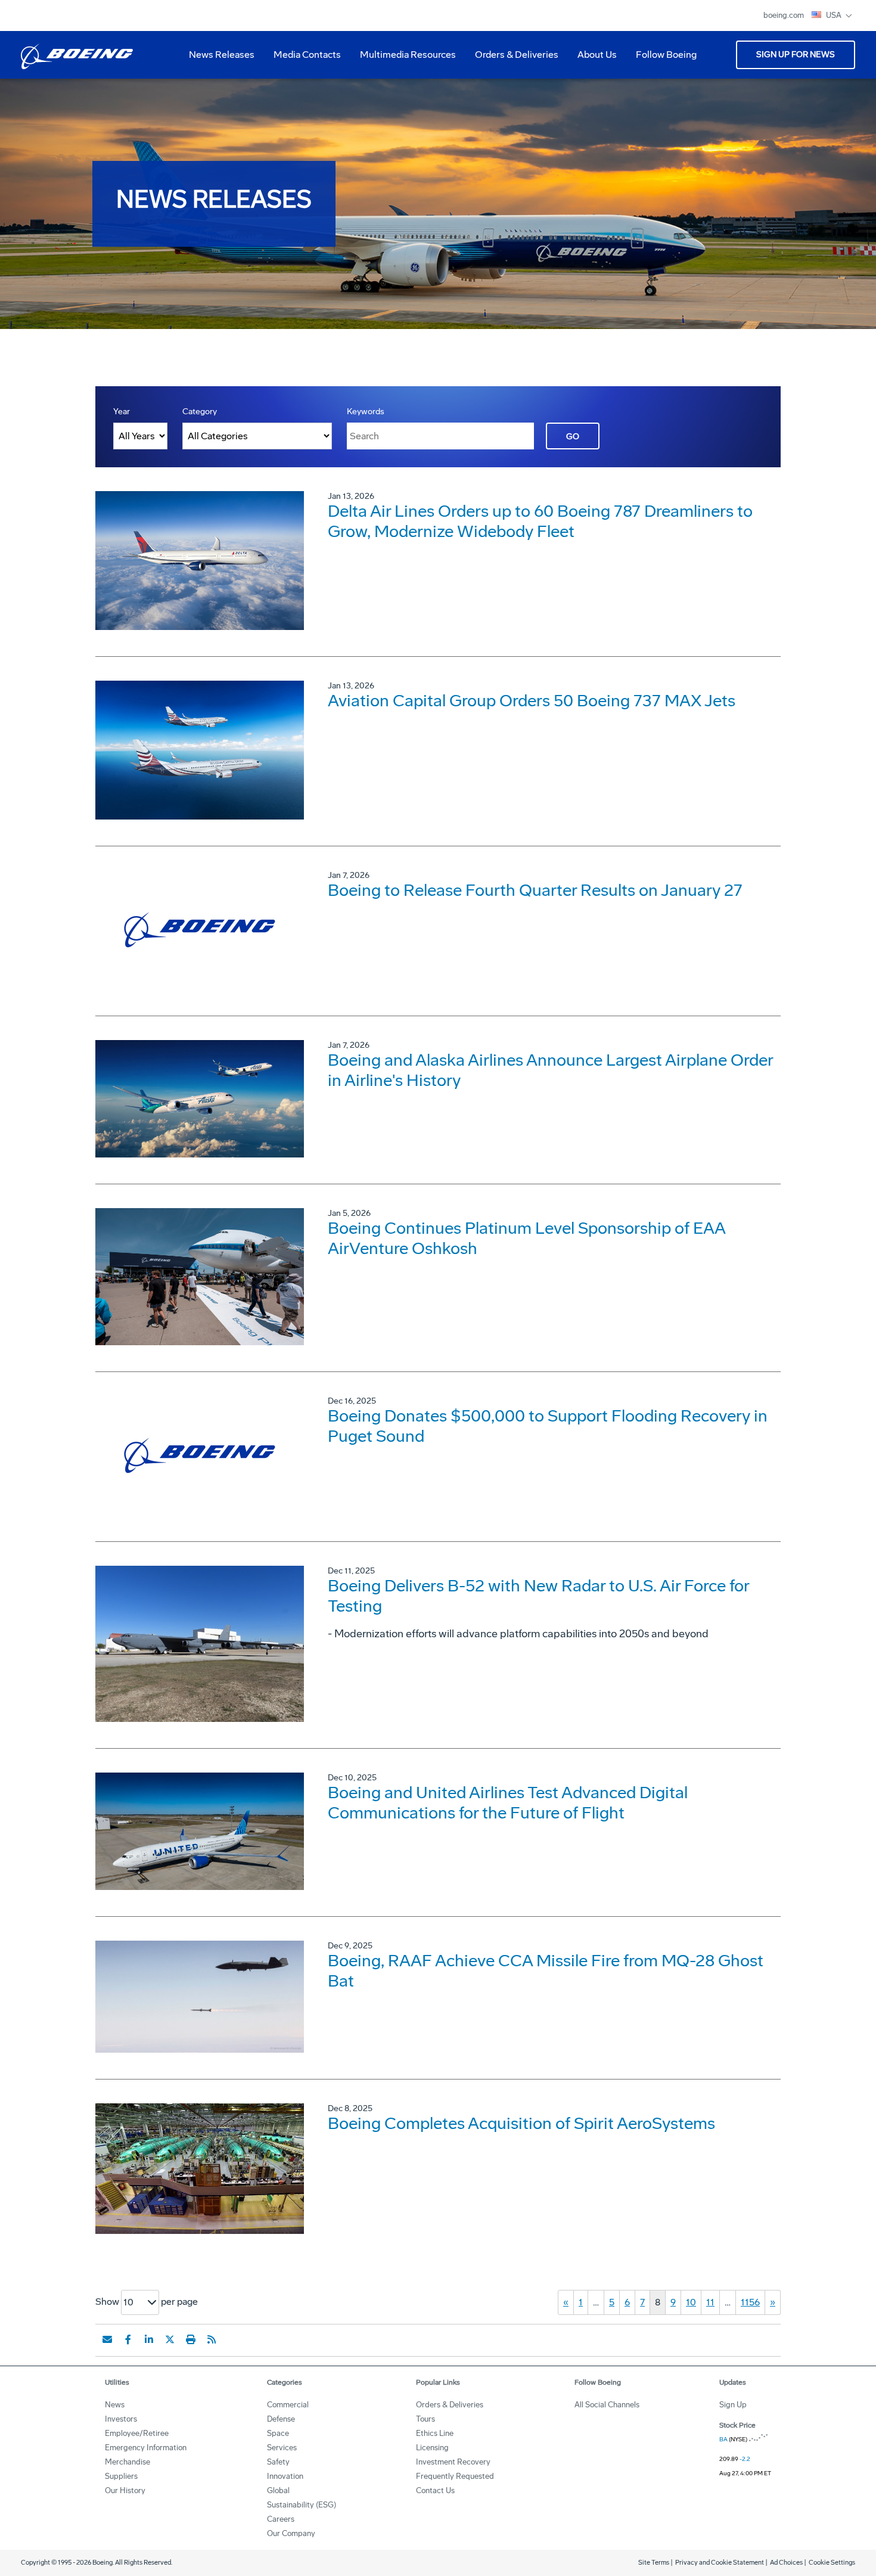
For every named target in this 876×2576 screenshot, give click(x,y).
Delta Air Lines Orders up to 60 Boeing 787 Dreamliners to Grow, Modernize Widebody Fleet (540, 521)
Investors (121, 2419)
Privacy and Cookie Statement (720, 2563)
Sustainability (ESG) (302, 2505)
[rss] (212, 2339)
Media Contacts (307, 55)
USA (835, 15)
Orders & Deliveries (512, 59)
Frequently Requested (455, 2476)
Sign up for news (796, 55)
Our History (125, 2490)
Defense (281, 2419)
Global (278, 2490)
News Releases (222, 55)
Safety (278, 2462)
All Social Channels (607, 2405)
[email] (107, 2339)
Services (282, 2448)
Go (573, 437)
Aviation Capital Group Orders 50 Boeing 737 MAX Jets (532, 701)
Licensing (432, 2448)
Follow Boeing (666, 55)
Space (278, 2433)
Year (122, 412)
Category (200, 412)
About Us (592, 59)
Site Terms (654, 2563)
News (115, 2405)
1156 (750, 2302)
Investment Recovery (453, 2462)
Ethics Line (435, 2433)
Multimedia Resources (403, 59)
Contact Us (435, 2490)
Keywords (366, 412)
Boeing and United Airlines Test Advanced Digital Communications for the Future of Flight (508, 1803)
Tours (425, 2419)
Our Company (291, 2533)
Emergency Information (146, 2448)
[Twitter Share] (170, 2339)
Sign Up (733, 2405)
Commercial (288, 2405)
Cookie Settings (832, 2563)
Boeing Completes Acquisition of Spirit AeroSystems (521, 2123)
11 (710, 2302)
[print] (191, 2339)
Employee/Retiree (137, 2433)
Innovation (285, 2476)
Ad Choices (786, 2563)
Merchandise (128, 2462)
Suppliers (121, 2476)
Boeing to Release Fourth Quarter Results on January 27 (535, 890)
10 (691, 2302)
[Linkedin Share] (149, 2339)
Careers (281, 2519)
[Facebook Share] (128, 2339)
